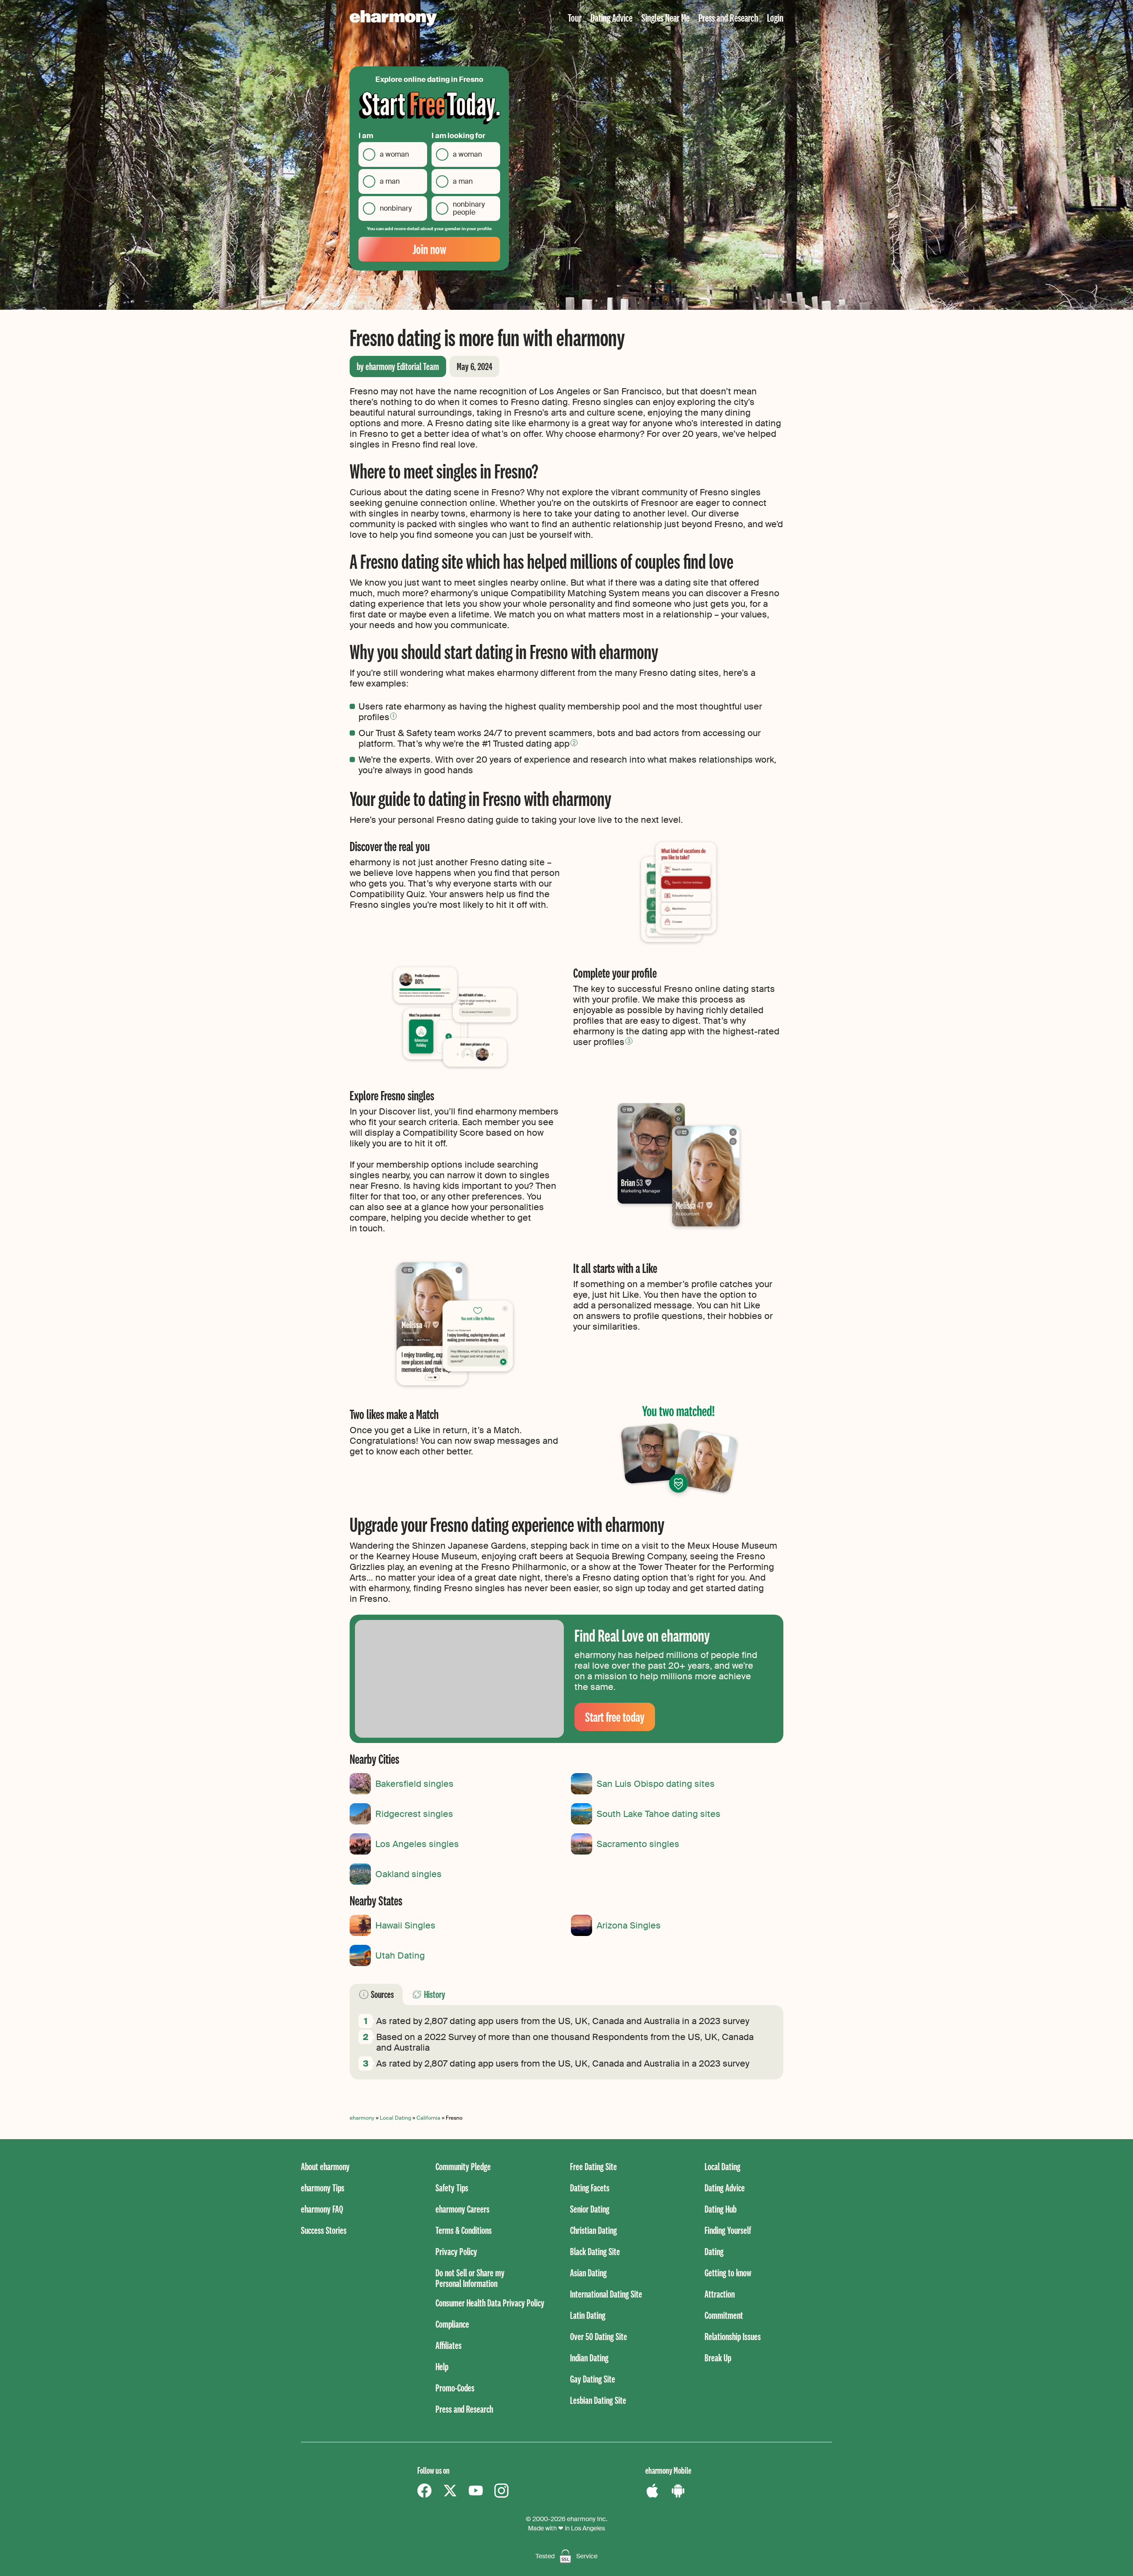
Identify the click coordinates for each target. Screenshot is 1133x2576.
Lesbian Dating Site (598, 2400)
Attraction (720, 2294)
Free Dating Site (593, 2166)
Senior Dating (590, 2209)
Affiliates (449, 2345)
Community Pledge (463, 2166)
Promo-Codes (455, 2388)
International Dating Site (606, 2294)
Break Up (718, 2358)
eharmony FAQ (322, 2209)
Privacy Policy (456, 2251)
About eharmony (325, 2166)
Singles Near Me (665, 17)
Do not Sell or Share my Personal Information (470, 2278)
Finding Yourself (728, 2230)
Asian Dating (588, 2273)
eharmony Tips (323, 2188)
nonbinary (396, 208)
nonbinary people (469, 208)
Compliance (452, 2324)
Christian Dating (593, 2230)
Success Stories (324, 2230)
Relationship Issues (733, 2336)
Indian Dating (589, 2358)
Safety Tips (452, 2188)
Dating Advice (611, 17)
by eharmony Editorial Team (398, 366)
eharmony (362, 2118)
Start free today (615, 1717)
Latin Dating (588, 2315)
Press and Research (728, 17)
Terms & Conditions (464, 2230)
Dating (714, 2251)
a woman (394, 154)
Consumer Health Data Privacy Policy (490, 2303)
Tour (575, 17)
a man (390, 181)
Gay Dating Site (593, 2379)
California (428, 2118)
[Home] (393, 18)
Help (442, 2366)
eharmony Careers (462, 2209)
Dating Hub (721, 2209)
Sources (382, 1994)
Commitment (724, 2315)
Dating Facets (590, 2188)
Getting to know (728, 2273)
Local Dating (395, 2118)
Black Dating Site (595, 2251)
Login (775, 17)
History (435, 1994)
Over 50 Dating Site (599, 2336)
